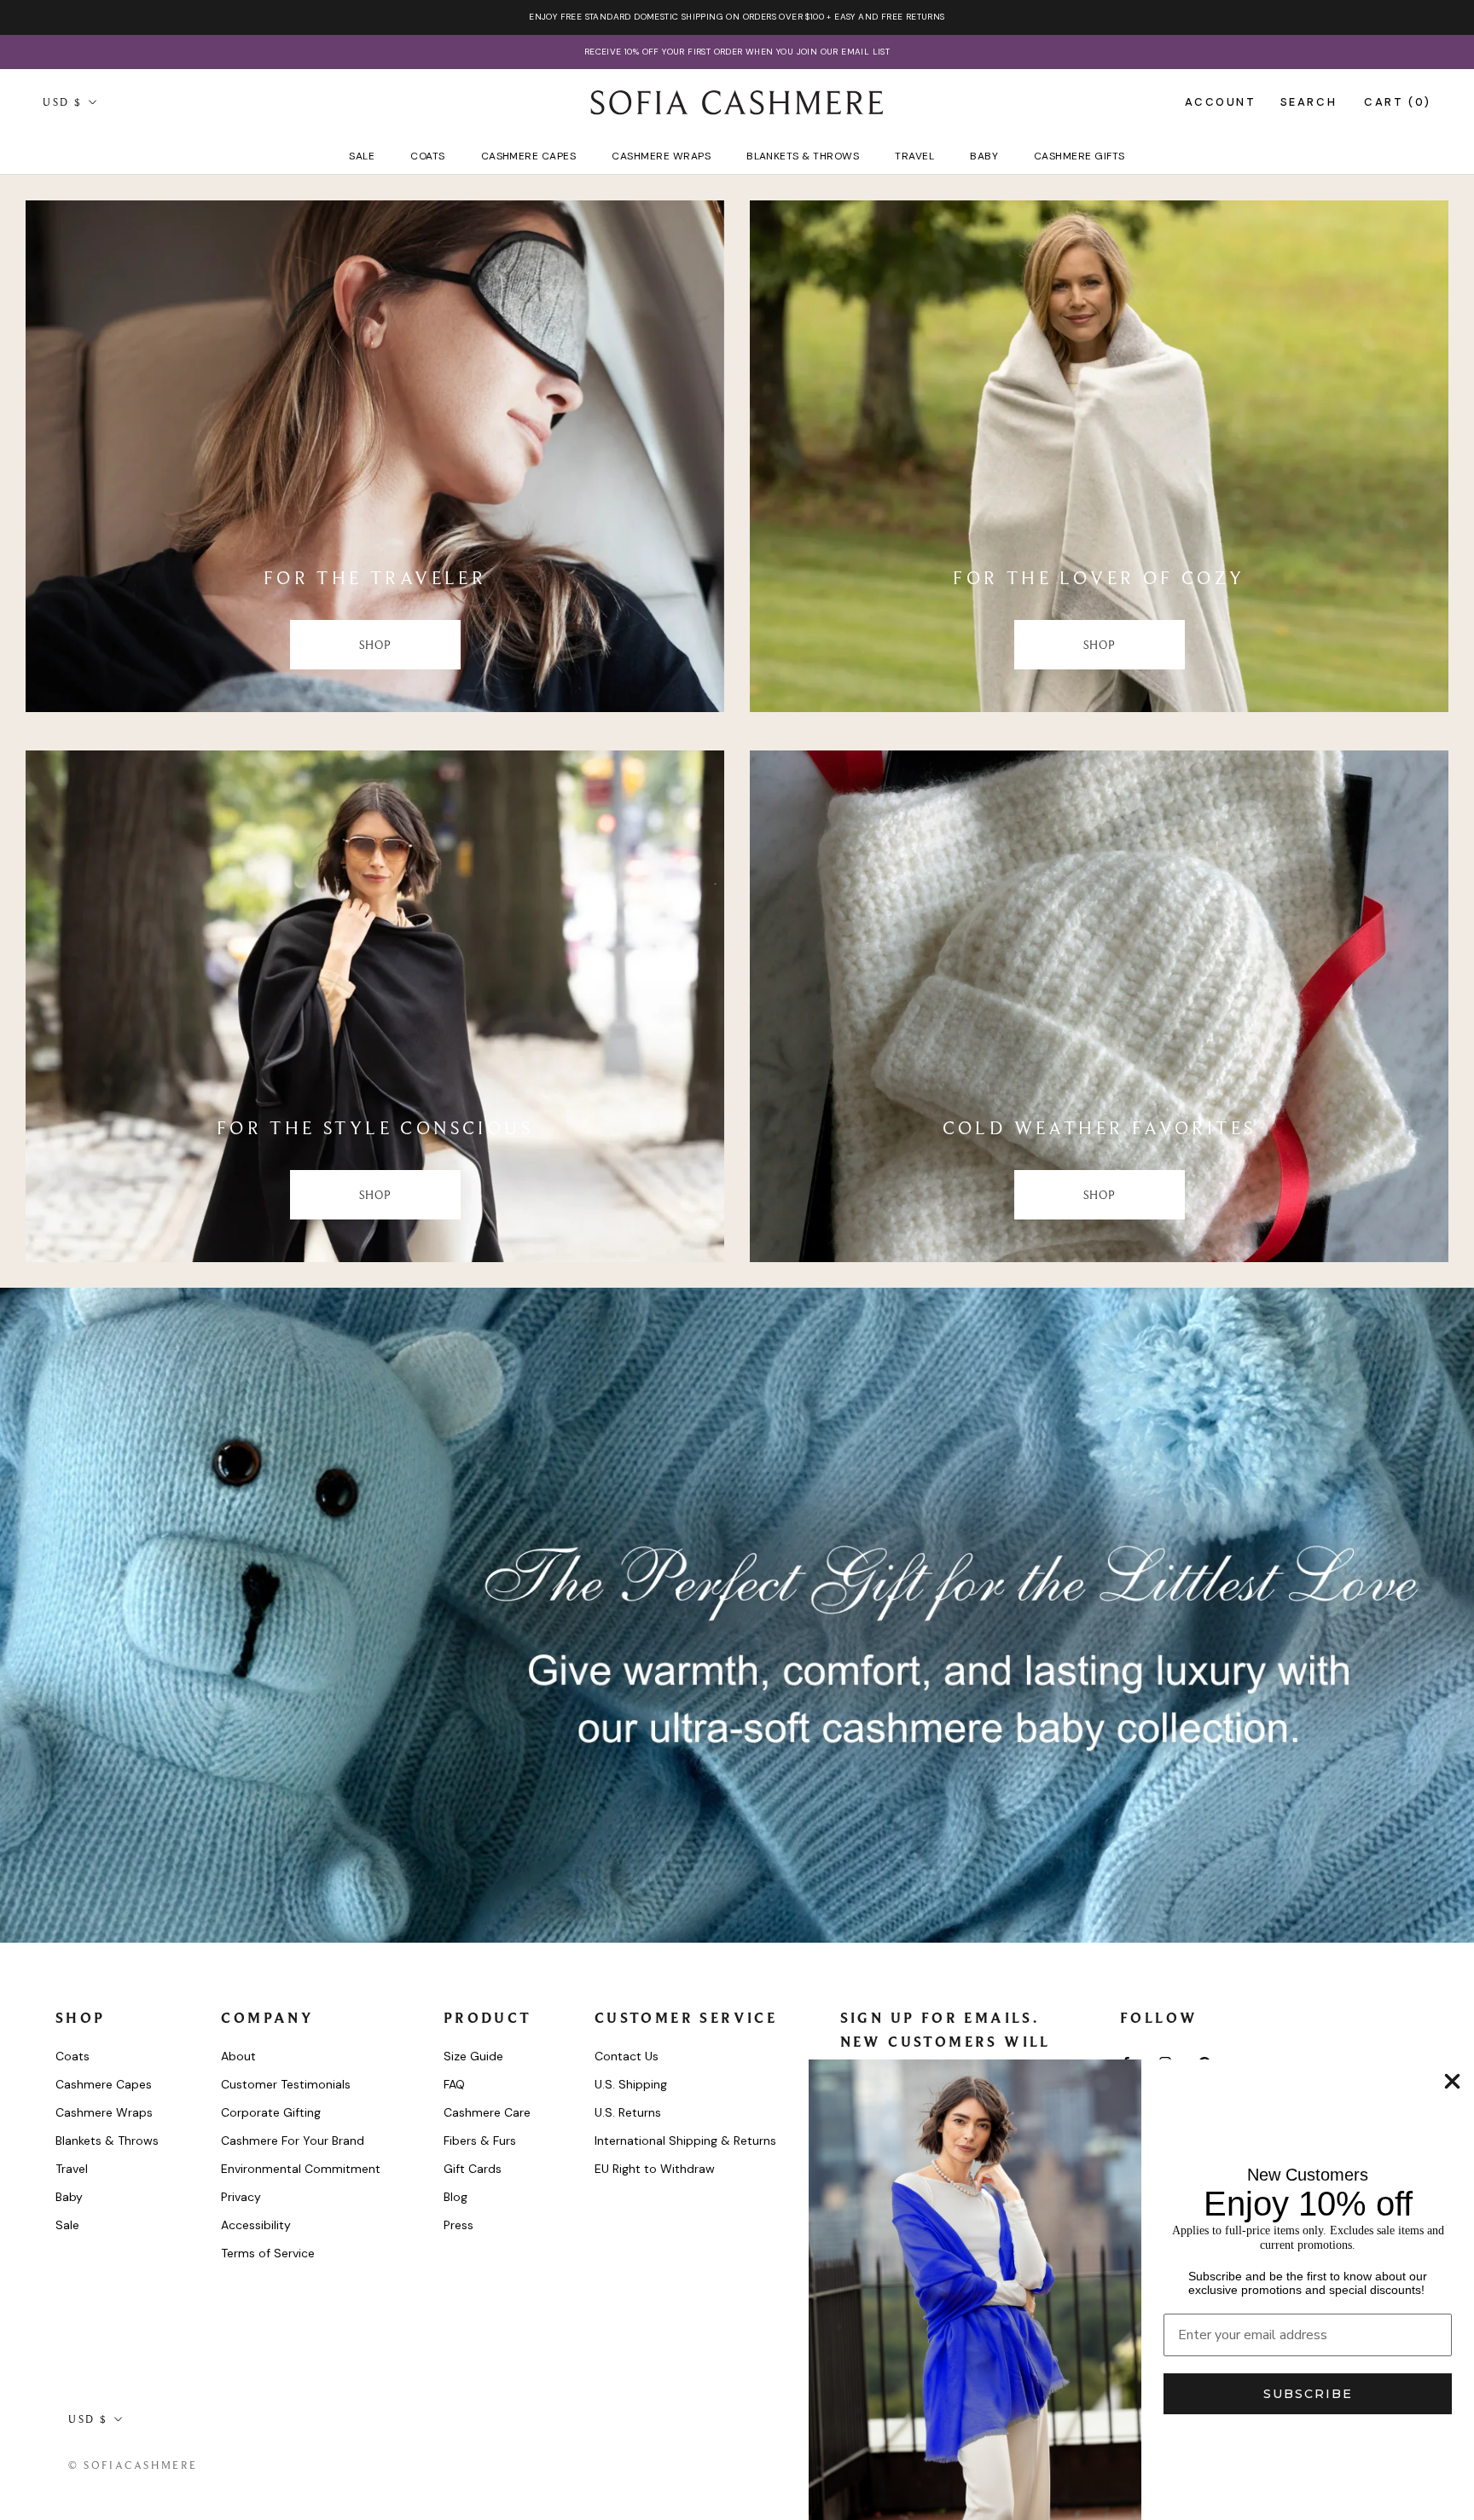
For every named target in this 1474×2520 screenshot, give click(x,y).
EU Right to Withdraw (655, 2169)
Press (458, 2225)
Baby (984, 156)
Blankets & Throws (803, 156)
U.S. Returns (628, 2112)
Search (1309, 102)
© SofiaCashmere (133, 2465)
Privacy (241, 2197)
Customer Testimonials (286, 2084)
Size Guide (473, 2056)
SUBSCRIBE (1308, 2394)
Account (1220, 102)
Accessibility (256, 2225)
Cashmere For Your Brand (293, 2141)
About (238, 2056)
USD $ (63, 102)
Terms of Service (268, 2253)
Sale (362, 156)
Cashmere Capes (529, 156)
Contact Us (627, 2056)
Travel (914, 156)
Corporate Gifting (271, 2112)
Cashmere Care (487, 2112)
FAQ (454, 2084)
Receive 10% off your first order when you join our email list (737, 52)
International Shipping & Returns (685, 2141)
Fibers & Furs (480, 2141)
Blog (456, 2197)
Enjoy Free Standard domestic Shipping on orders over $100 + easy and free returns (737, 17)
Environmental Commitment (301, 2169)
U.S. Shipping (631, 2084)
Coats (427, 156)
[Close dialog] (1452, 2081)
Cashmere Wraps (661, 156)
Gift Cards (473, 2169)
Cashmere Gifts (1079, 156)
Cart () (1398, 102)
